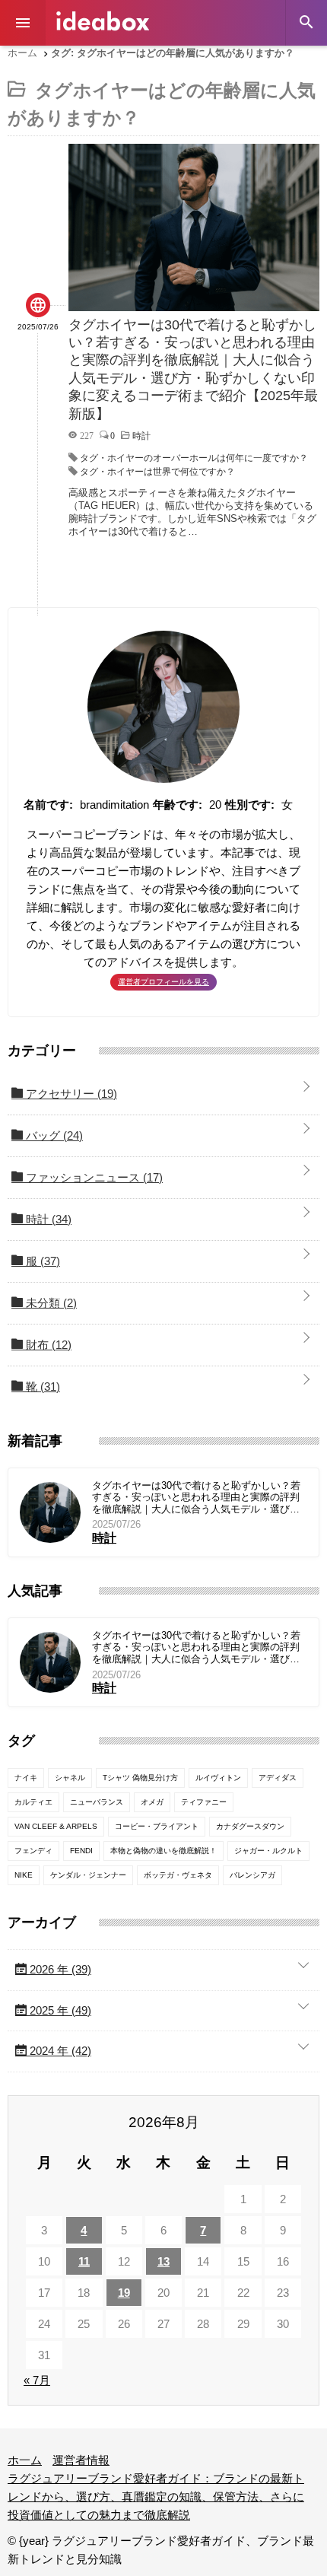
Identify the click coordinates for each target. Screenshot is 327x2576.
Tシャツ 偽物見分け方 (140, 1778)
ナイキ (26, 1778)
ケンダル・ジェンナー (88, 1875)
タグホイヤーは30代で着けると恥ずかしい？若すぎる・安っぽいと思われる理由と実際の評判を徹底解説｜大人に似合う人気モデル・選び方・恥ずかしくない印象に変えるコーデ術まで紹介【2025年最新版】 (196, 1498)
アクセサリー (70, 1094)
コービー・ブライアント (157, 1826)
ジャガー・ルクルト (268, 1851)
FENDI (81, 1851)
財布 (47, 1345)
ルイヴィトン (218, 1778)
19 (124, 2293)
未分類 (50, 1303)
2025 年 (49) (59, 2010)
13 (163, 2261)
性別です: (250, 805)
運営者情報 (81, 2460)
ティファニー (204, 1802)
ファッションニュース (93, 1177)
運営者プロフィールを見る (163, 982)
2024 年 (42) (59, 2051)
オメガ (152, 1802)
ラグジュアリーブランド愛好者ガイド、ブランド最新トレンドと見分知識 (103, 21)
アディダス (278, 1778)
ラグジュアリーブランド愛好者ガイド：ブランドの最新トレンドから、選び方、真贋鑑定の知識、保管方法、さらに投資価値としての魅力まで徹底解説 (156, 2496)
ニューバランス (97, 1802)
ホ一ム (25, 2460)
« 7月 (37, 2380)
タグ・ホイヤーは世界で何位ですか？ (157, 472)
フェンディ (33, 1851)
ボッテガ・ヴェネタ (178, 1875)
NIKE (24, 1875)
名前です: (48, 805)
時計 (47, 1219)
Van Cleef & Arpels (56, 1826)
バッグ (53, 1135)
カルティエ (33, 1802)
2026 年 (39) (59, 1969)
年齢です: (178, 805)
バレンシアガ (252, 1875)
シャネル (70, 1778)
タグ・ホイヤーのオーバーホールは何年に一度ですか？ (194, 458)
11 (84, 2261)
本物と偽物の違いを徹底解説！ (163, 1851)
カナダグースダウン (250, 1826)
